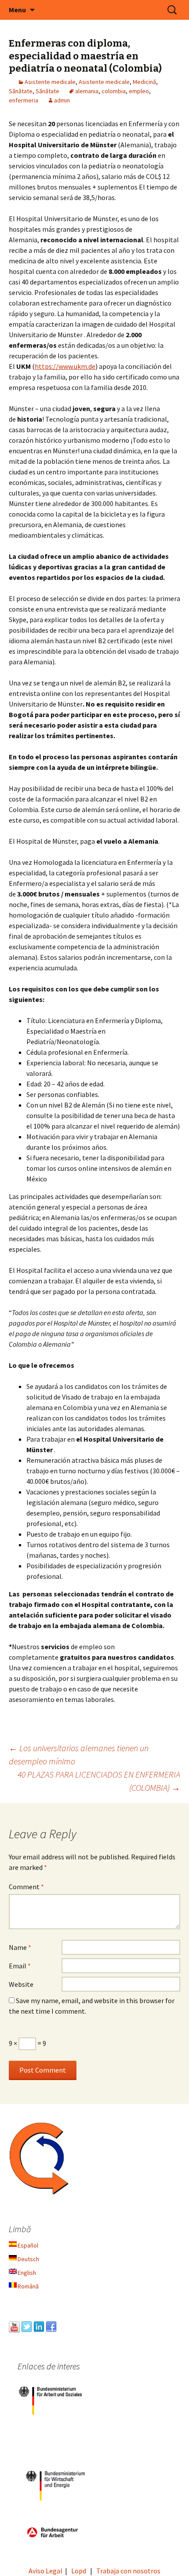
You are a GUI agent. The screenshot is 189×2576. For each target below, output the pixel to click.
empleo (139, 91)
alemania (87, 91)
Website (21, 1984)
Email (20, 1966)
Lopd (79, 2571)
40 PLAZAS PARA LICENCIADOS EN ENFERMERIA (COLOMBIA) (99, 1781)
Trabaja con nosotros (128, 2571)
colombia (114, 91)
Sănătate (21, 91)
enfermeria (24, 100)
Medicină (144, 82)
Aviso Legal (45, 2571)
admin (62, 100)
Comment (26, 1887)
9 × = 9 (27, 2043)
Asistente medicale (50, 82)
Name (20, 1947)
